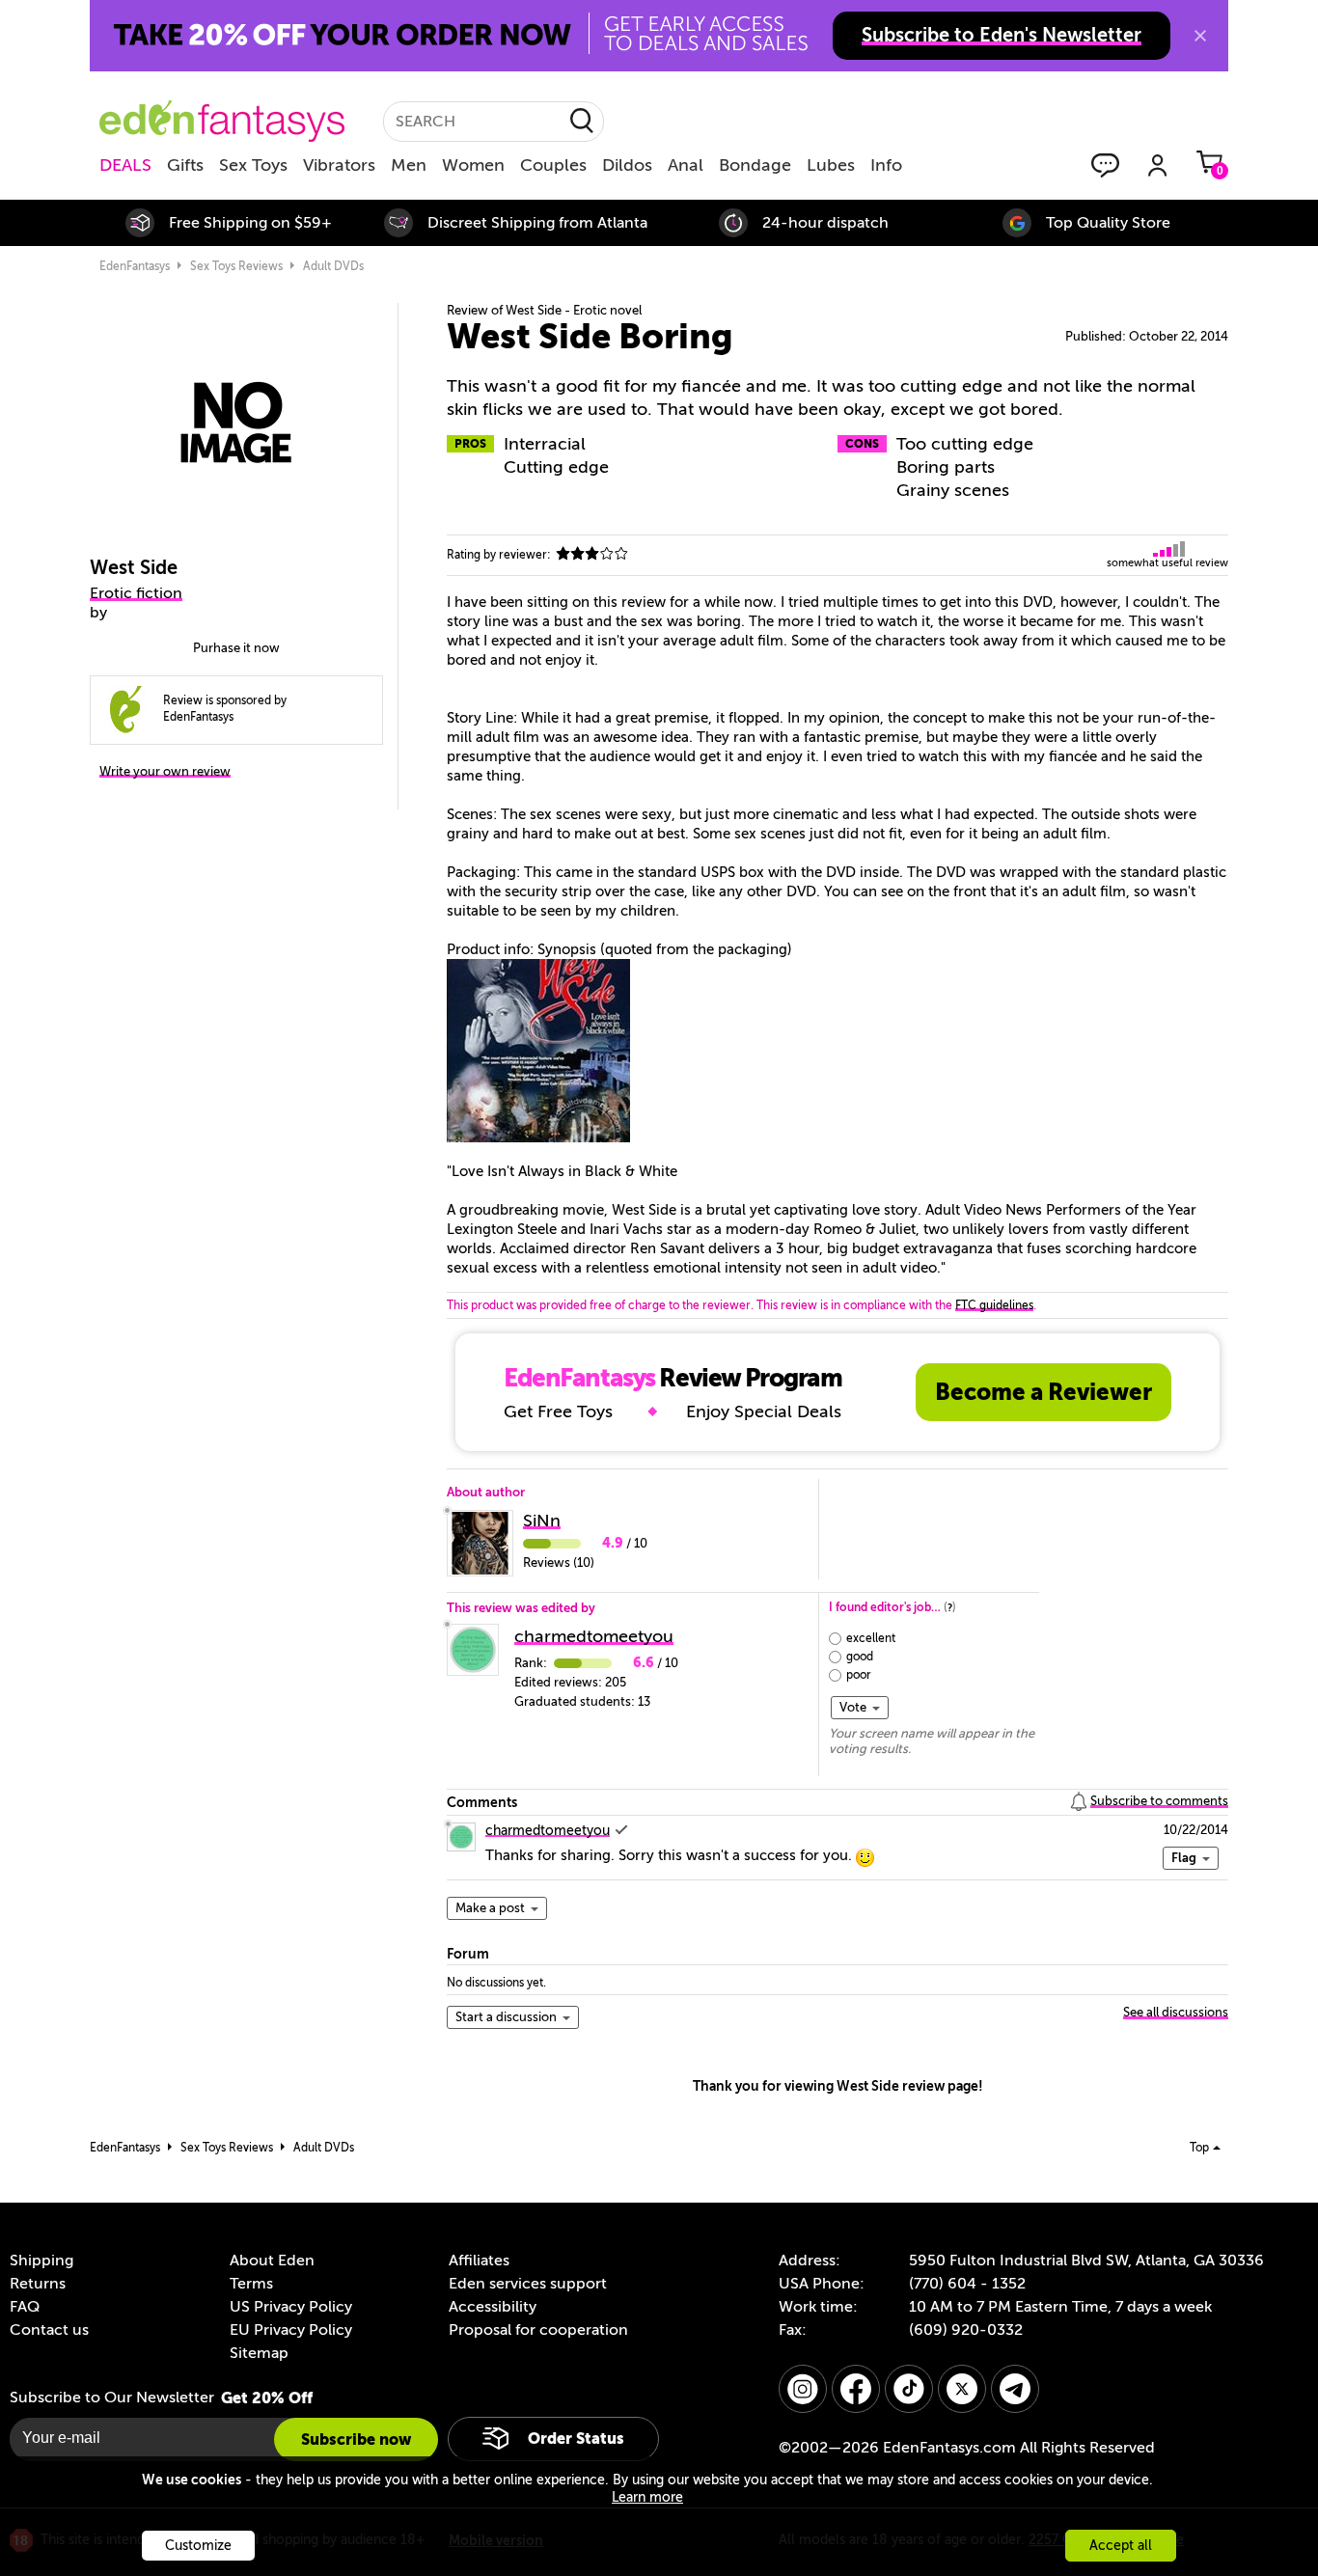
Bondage (755, 165)
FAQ (25, 2307)
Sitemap (259, 2353)
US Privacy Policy (291, 2307)
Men (409, 165)
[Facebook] (856, 2389)
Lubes (831, 165)
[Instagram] (803, 2389)
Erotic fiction (136, 593)
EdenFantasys (135, 266)
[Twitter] (962, 2389)
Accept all (1121, 2546)
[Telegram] (1015, 2389)
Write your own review (165, 771)
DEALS (125, 165)
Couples (553, 165)
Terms (251, 2284)
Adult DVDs (333, 266)
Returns (38, 2284)
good (860, 1657)
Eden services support (528, 2284)
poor (859, 1675)
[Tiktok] (909, 2389)
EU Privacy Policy (291, 2330)
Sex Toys (253, 165)
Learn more (647, 2497)
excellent (871, 1638)
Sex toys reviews (236, 266)
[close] (1200, 36)
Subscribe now (356, 2439)
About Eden (272, 2261)
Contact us (49, 2330)
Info (886, 165)
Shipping (41, 2261)
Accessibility (493, 2307)
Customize (198, 2546)
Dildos (627, 165)
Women (473, 165)
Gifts (185, 165)
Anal (686, 165)
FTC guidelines (994, 1305)
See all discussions (1176, 2012)
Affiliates (479, 2261)
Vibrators (339, 165)
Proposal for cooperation (538, 2330)
